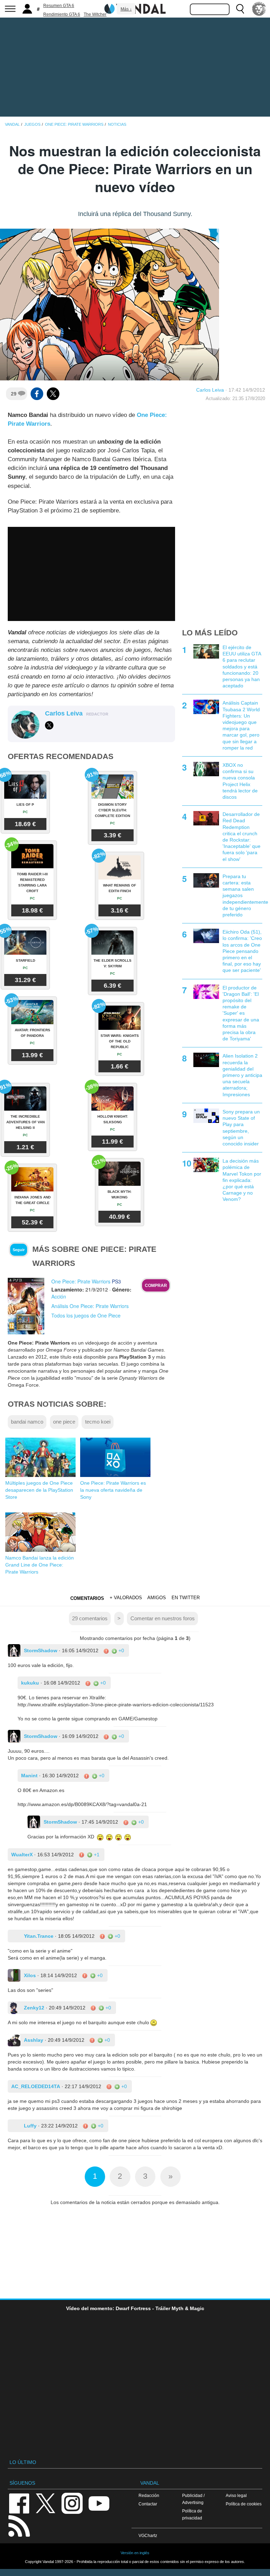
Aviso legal (236, 2495)
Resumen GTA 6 (59, 6)
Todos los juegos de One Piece (86, 1315)
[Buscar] (240, 9)
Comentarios (87, 1598)
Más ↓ (126, 9)
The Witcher (95, 14)
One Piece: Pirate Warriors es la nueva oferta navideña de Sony (113, 1490)
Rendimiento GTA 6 (62, 14)
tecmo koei (98, 1422)
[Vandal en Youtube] (99, 2503)
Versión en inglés (135, 2553)
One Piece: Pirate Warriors (81, 1281)
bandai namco (27, 1422)
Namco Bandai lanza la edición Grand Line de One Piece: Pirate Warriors (40, 1565)
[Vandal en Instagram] (72, 2503)
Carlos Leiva (210, 390)
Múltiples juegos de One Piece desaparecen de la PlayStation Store (39, 1490)
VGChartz (148, 2535)
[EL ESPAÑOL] (259, 9)
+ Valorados (126, 1598)
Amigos (157, 1598)
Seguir (19, 1250)
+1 (96, 1855)
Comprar (156, 1286)
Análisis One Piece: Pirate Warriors (90, 1306)
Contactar (148, 2504)
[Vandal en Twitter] (46, 2503)
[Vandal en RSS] (19, 2525)
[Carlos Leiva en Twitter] (49, 725)
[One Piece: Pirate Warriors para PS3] (26, 1306)
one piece (64, 1422)
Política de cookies (244, 2504)
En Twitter (186, 1598)
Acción (59, 1296)
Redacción (149, 2495)
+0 (121, 1650)
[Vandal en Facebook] (19, 2503)
